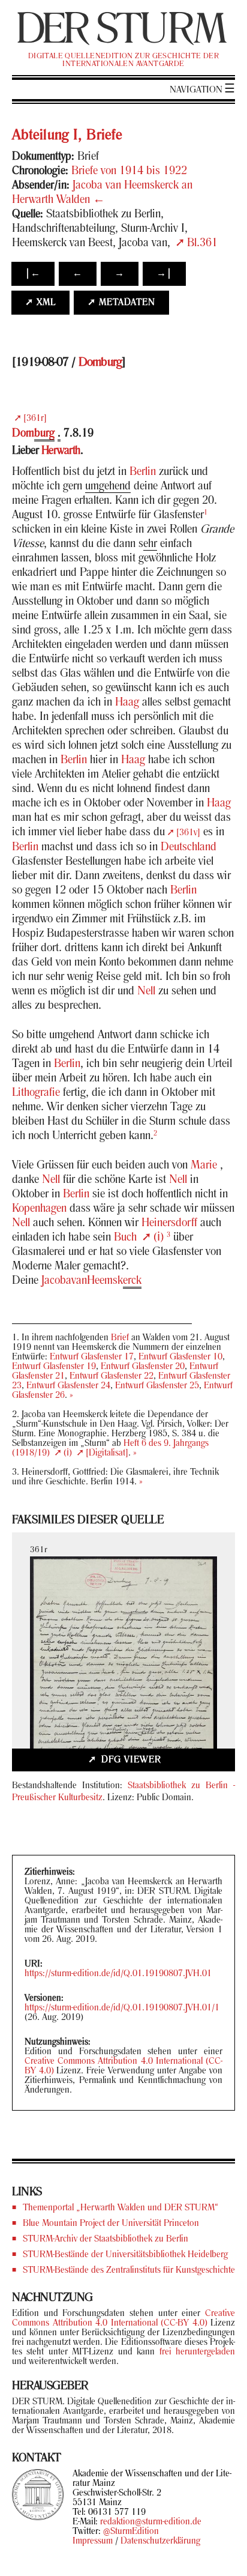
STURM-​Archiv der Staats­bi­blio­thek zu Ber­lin (106, 2239)
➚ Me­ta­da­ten (121, 303)
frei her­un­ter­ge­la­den (197, 2352)
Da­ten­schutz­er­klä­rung (160, 2541)
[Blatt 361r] (123, 1673)
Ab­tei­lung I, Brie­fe (67, 136)
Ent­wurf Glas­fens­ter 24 (68, 1386)
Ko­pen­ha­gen (39, 1209)
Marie (204, 1166)
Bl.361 (202, 243)
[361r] (35, 419)
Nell (146, 991)
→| (164, 274)
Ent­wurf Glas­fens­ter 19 (54, 1367)
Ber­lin (143, 472)
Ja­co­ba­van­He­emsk (91, 1281)
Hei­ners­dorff (169, 1223)
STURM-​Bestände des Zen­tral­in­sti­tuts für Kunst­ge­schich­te (129, 2270)
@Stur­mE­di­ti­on (131, 2532)
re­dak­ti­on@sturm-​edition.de (151, 2522)
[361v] (188, 833)
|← (33, 274)
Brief (120, 1338)
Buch (125, 1238)
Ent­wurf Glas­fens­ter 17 (92, 1357)
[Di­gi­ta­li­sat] (107, 1453)
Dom (33, 434)
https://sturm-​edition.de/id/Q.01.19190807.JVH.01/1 (122, 2008)
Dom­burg (100, 363)
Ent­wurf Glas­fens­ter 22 (112, 1376)
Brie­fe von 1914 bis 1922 (129, 171)
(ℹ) (159, 1238)
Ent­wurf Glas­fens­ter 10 (180, 1357)
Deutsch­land (189, 847)
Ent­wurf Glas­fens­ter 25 (157, 1386)
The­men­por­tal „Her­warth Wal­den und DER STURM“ (121, 2208)
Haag (127, 703)
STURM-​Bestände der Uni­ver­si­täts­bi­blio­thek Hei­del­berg (125, 2255)
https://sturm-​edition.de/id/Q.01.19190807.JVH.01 (118, 1974)
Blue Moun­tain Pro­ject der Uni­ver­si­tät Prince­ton (111, 2224)
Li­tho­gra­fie (36, 1093)
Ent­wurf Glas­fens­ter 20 (143, 1367)
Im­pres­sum (93, 2541)
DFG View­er (130, 1760)
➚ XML (40, 303)
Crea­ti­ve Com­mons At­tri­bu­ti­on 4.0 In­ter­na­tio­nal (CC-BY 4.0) (123, 2318)
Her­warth (61, 451)
